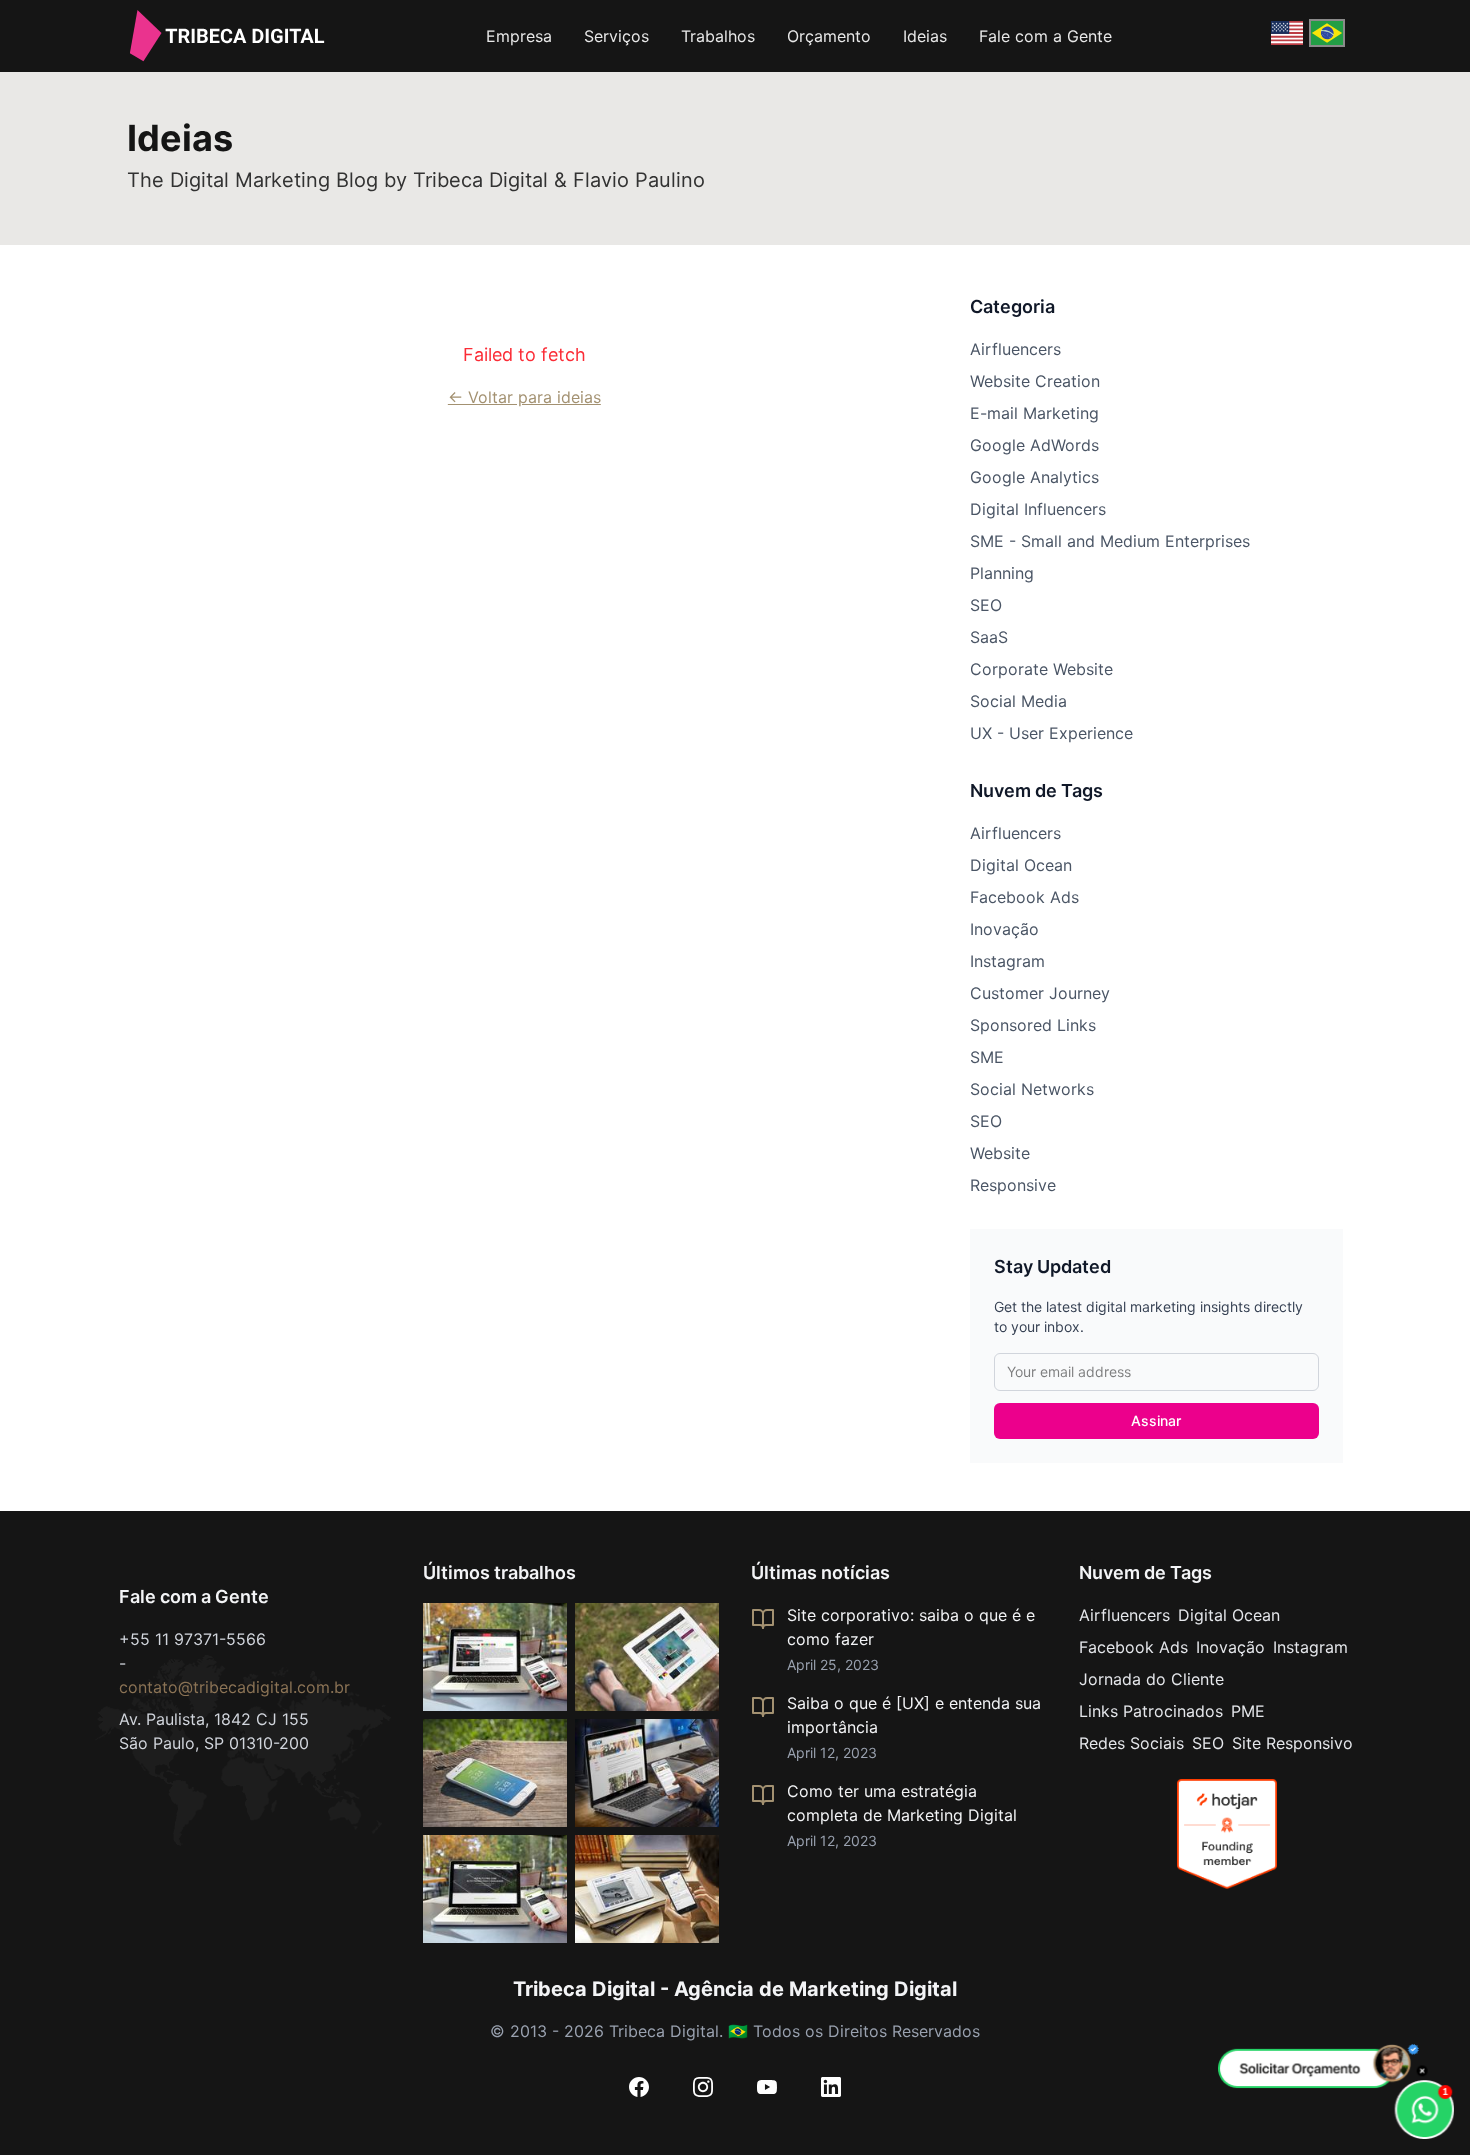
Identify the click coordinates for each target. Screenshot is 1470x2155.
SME (987, 1057)
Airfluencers (1015, 349)
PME (1248, 1711)
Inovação (1004, 929)
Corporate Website (1041, 669)
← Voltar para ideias (524, 397)
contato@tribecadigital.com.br (234, 1687)
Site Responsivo (1292, 1743)
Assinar (1156, 1420)
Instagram (1007, 961)
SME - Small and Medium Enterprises (1110, 541)
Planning (1002, 573)
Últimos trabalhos (499, 1572)
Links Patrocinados (1151, 1711)
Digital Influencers (1038, 509)
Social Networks (1032, 1089)
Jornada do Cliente (1151, 1679)
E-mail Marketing (1034, 413)
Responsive (1013, 1185)
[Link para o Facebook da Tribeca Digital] (639, 2087)
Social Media (1018, 701)
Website (1000, 1153)
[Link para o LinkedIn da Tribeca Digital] (831, 2087)
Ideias (925, 36)
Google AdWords (1034, 445)
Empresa (519, 36)
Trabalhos (718, 36)
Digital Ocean (1021, 865)
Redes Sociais (1131, 1743)
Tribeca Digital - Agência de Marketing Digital (735, 1989)
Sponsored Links (1033, 1025)
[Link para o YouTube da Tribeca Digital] (767, 2087)
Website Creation (1035, 381)
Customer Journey (1040, 993)
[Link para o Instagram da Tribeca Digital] (703, 2087)
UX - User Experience (1051, 733)
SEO (986, 605)
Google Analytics (1034, 477)
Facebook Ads (1024, 897)
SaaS (989, 637)
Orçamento (829, 36)
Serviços (616, 36)
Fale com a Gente (1045, 36)
